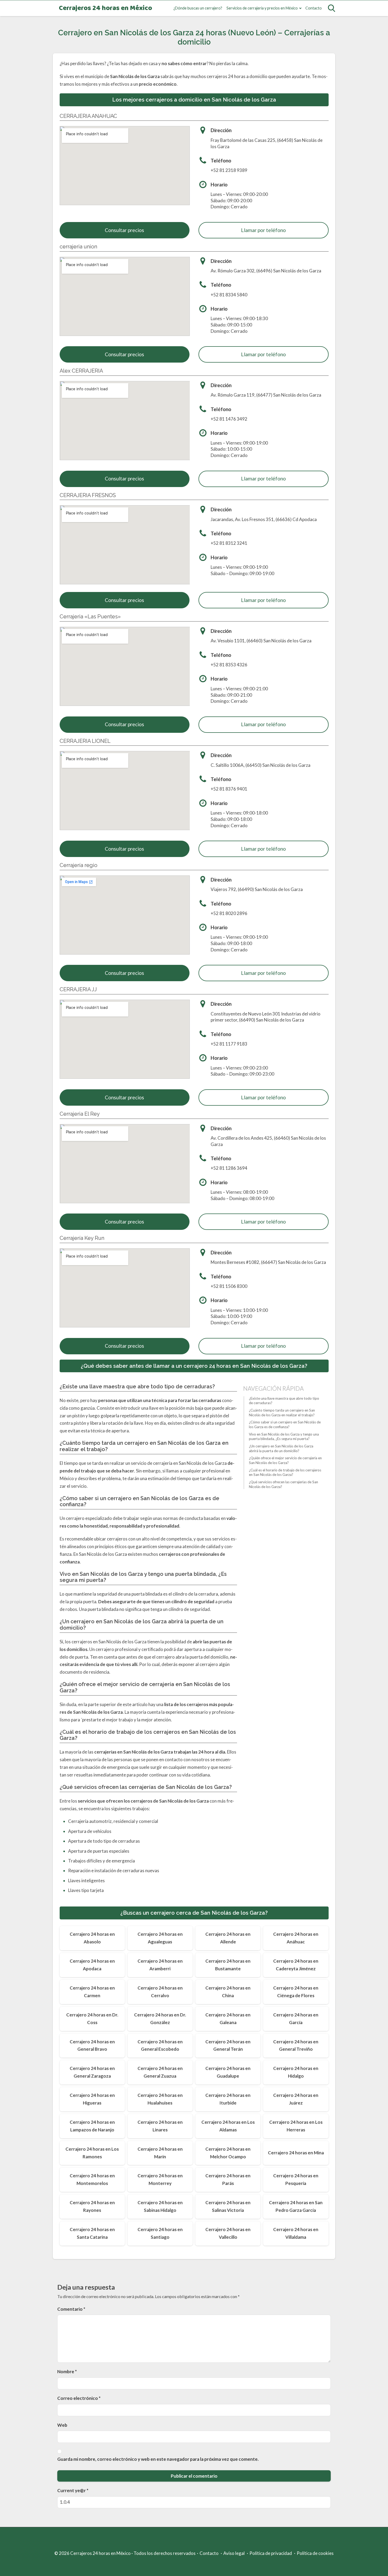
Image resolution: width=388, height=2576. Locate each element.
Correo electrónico (79, 2398)
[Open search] (332, 8)
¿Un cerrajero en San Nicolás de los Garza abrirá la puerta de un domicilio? (281, 1448)
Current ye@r (73, 2490)
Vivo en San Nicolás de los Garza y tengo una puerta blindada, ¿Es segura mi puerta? (284, 1437)
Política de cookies (315, 2553)
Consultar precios (124, 230)
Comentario (71, 2309)
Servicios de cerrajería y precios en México (262, 8)
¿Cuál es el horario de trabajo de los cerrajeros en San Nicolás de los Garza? (285, 1472)
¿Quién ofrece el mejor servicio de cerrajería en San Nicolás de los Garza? (285, 1460)
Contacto (314, 8)
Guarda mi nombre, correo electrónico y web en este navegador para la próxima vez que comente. (158, 2459)
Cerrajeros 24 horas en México (105, 8)
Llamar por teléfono (263, 230)
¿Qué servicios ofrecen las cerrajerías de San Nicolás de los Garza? (283, 1484)
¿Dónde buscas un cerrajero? (198, 8)
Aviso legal (234, 2553)
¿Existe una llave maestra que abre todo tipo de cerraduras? (284, 1401)
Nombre (67, 2372)
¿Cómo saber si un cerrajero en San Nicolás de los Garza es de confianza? (285, 1424)
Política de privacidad (271, 2553)
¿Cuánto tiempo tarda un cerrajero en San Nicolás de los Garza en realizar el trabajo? (282, 1413)
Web (62, 2425)
